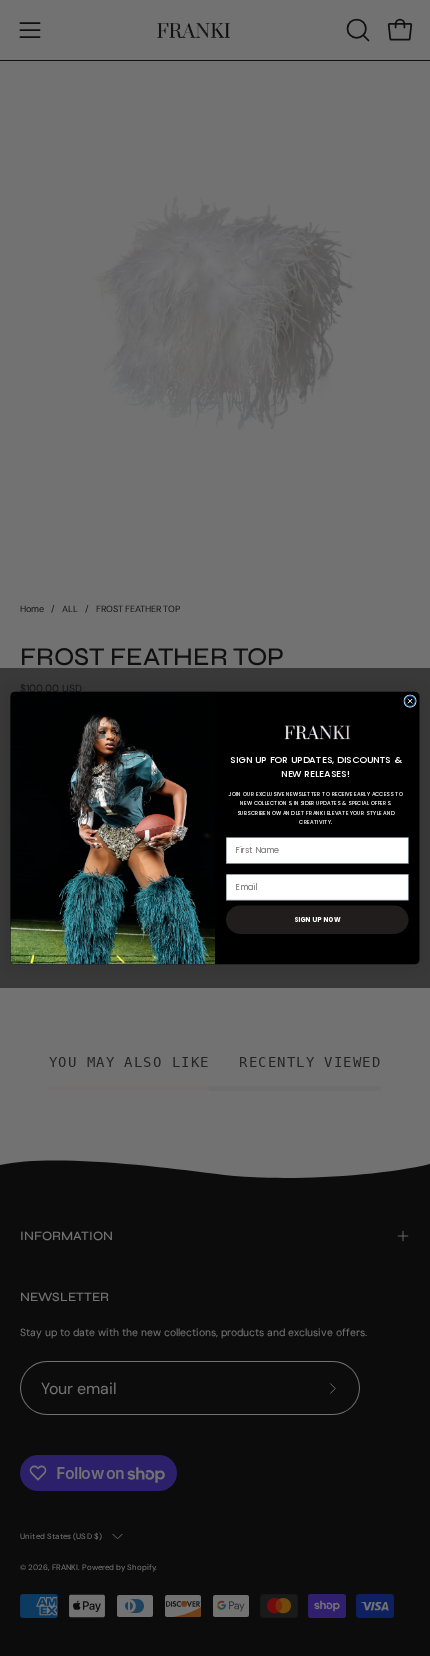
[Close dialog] (410, 701)
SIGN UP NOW (317, 919)
